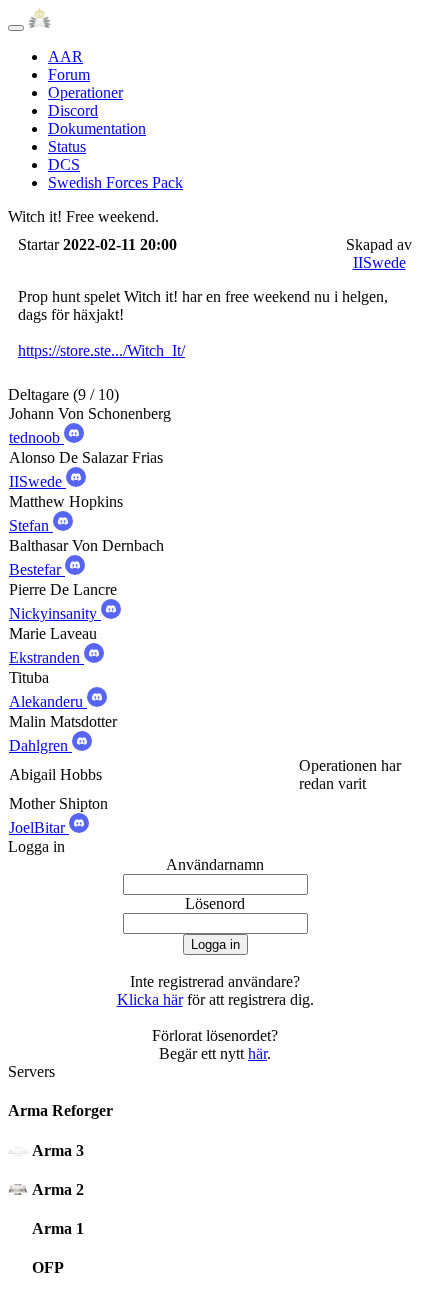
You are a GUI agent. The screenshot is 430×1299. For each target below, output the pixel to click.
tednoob (36, 437)
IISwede (379, 262)
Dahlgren (40, 745)
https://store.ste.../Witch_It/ (101, 350)
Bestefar (37, 569)
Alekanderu (48, 701)
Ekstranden (46, 657)
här (257, 1053)
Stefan (31, 525)
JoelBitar (39, 827)
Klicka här (150, 999)
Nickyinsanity (55, 613)
